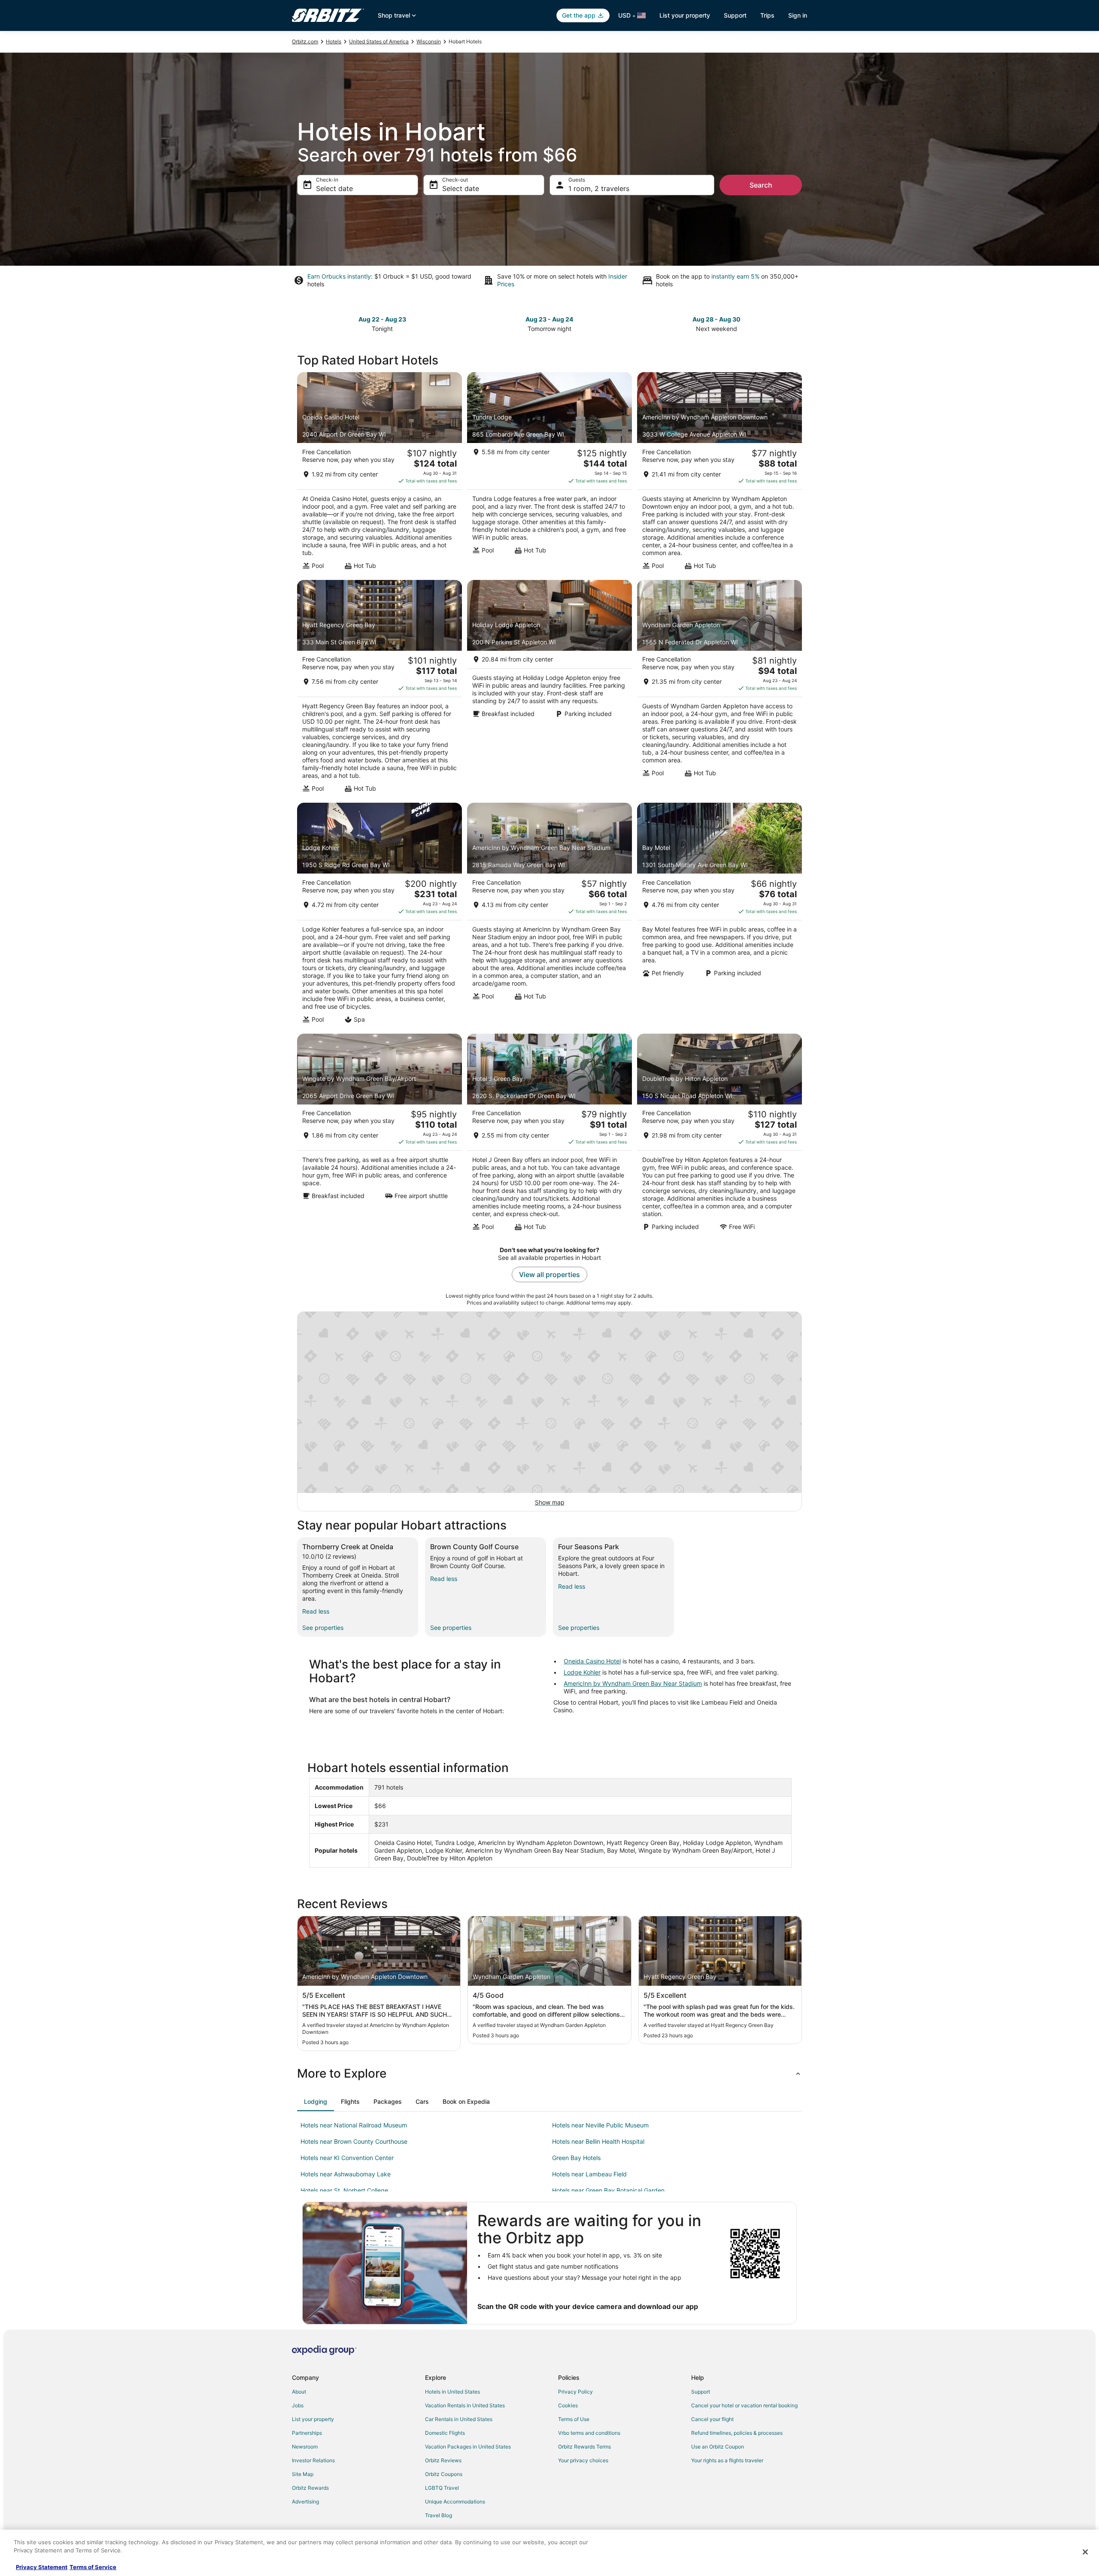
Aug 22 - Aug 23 (382, 319)
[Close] (1085, 2552)
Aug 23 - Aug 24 (549, 319)
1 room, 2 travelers (599, 188)
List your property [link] (313, 2419)
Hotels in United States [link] (452, 2392)
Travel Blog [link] (439, 2515)
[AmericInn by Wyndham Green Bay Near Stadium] (549, 916)
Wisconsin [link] (429, 41)
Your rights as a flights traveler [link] (727, 2460)
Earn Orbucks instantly (339, 276)
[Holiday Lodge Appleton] (549, 689)
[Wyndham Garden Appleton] (720, 689)
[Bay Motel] (720, 916)
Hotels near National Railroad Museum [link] (354, 2125)
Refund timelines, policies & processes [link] (737, 2433)
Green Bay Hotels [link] (576, 2158)
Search (761, 185)
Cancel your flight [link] (712, 2419)
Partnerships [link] (307, 2433)
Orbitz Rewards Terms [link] (584, 2447)
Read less (316, 1611)
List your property (685, 15)
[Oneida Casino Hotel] (379, 473)
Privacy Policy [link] (575, 2392)
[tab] (316, 2102)
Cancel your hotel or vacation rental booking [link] (744, 2405)
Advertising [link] (305, 2502)
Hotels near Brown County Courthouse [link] (354, 2141)
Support (735, 15)
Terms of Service (93, 2567)
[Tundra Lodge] (549, 473)
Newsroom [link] (305, 2447)
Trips (767, 15)
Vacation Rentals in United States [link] (465, 2405)
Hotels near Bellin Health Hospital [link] (598, 2141)
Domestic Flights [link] (445, 2433)
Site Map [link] (303, 2474)
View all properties (549, 1274)
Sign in (798, 15)
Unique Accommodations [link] (455, 2502)
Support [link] (701, 2392)
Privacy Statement (42, 2567)
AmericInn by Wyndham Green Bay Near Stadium (633, 1683)
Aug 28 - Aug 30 (716, 319)
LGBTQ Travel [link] (442, 2488)
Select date (334, 188)
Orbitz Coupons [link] (444, 2474)
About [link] (299, 2392)
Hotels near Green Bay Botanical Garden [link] (608, 2190)
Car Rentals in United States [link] (459, 2419)
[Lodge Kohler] (379, 916)
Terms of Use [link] (574, 2419)
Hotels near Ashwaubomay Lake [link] (346, 2174)
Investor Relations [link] (313, 2460)
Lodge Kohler (582, 1672)
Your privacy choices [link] (583, 2460)
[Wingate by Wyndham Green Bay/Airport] (379, 1135)
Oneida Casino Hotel (592, 1661)
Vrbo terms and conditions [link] (589, 2433)
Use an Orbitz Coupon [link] (718, 2447)
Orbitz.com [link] (305, 41)
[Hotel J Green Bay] (549, 1135)
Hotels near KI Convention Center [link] (347, 2158)
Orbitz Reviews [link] (443, 2460)
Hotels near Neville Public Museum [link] (600, 2125)
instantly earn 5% (735, 276)
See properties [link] (323, 1628)
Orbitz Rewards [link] (310, 2488)
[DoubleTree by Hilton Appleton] (720, 1135)
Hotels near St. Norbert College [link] (344, 2190)
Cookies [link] (568, 2405)
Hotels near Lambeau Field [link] (589, 2174)
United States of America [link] (379, 41)
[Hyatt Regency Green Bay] (379, 689)
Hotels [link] (334, 41)
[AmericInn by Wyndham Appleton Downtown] (720, 473)
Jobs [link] (298, 2405)
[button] (549, 2073)
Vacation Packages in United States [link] (468, 2447)
